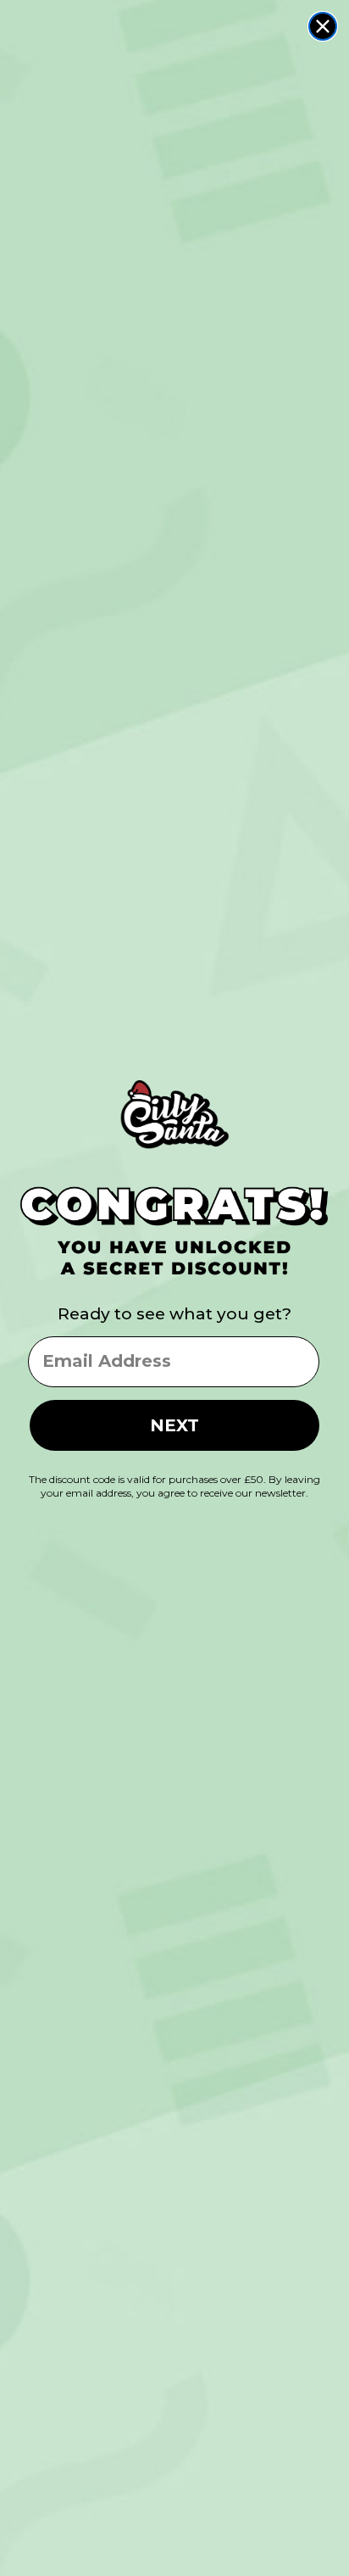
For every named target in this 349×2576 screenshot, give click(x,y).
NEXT (174, 1425)
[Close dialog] (323, 26)
